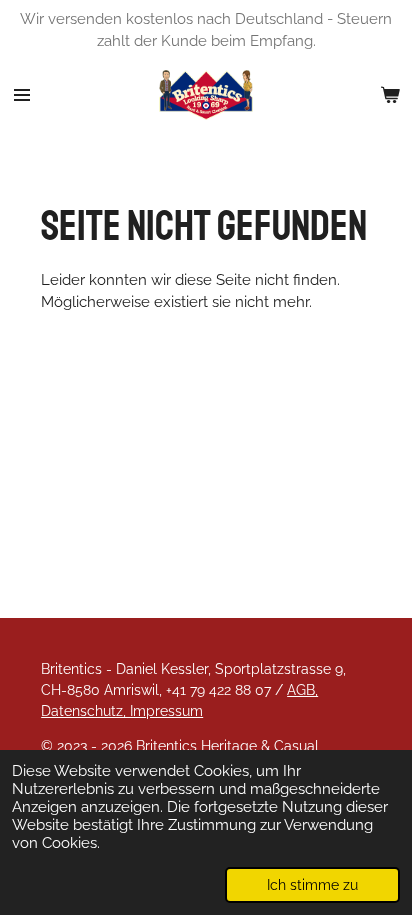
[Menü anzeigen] (22, 95)
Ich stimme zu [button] (312, 885)
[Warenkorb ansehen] (390, 95)
